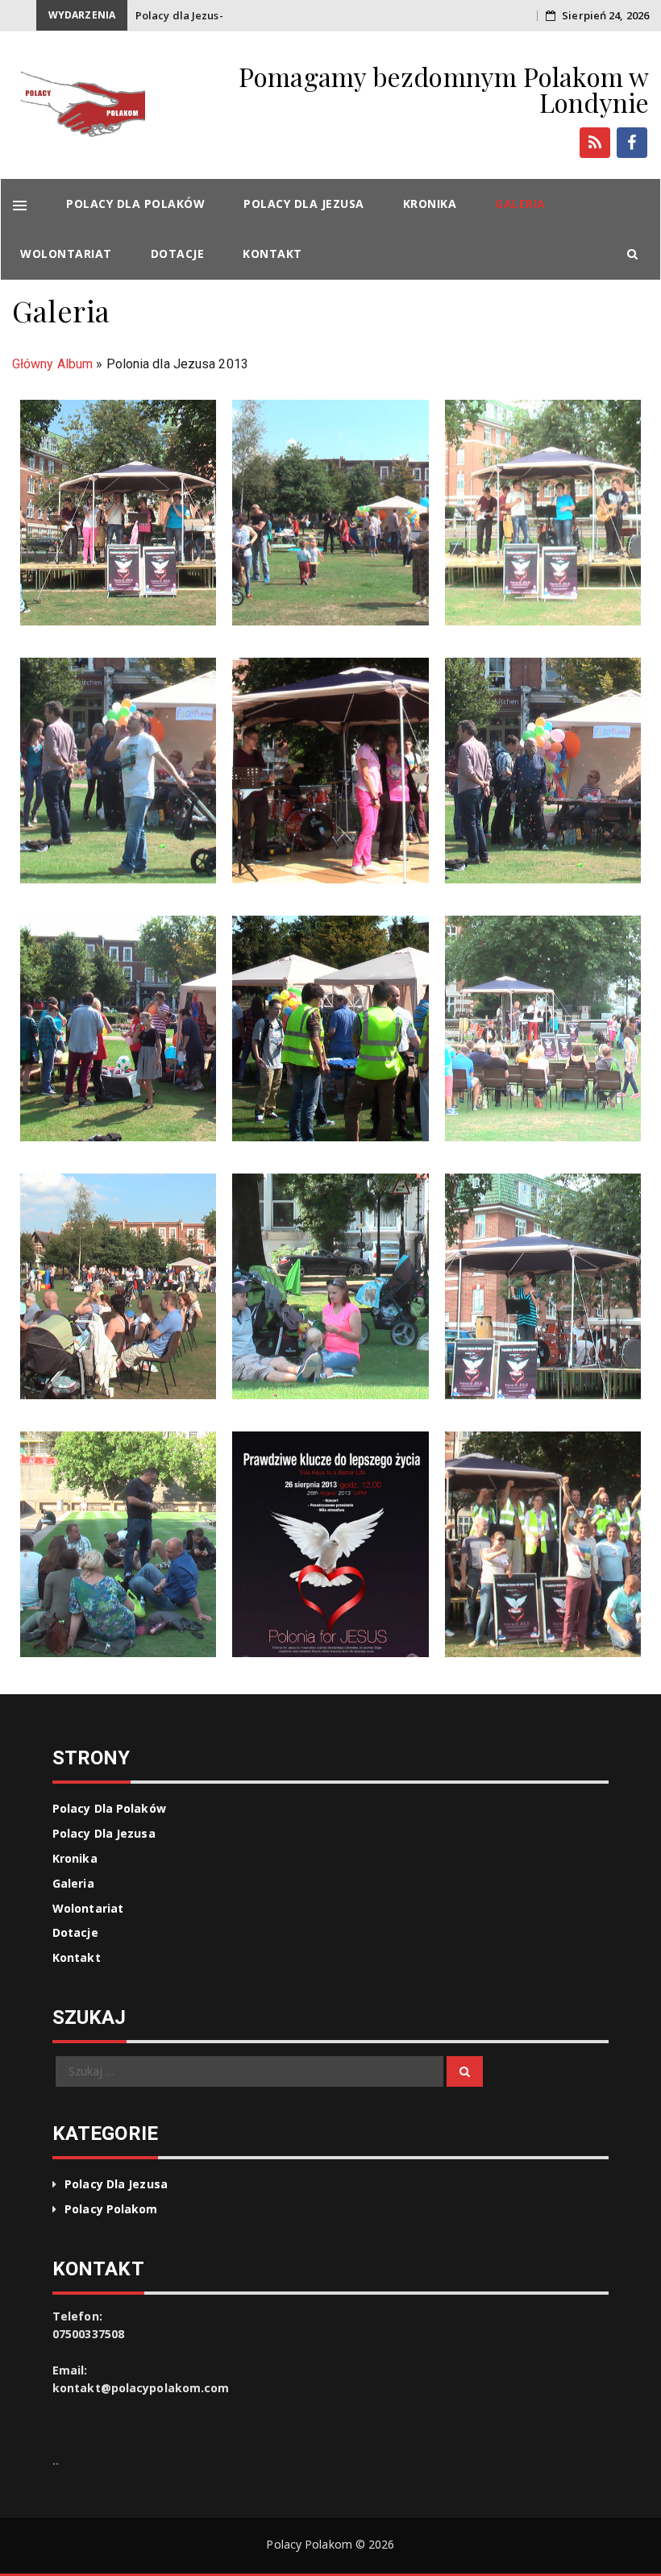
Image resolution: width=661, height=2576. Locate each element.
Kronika (430, 204)
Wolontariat (66, 253)
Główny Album (52, 364)
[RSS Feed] (595, 143)
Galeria (520, 204)
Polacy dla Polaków (135, 204)
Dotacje (178, 253)
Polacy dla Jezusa (304, 204)
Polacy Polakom (111, 2209)
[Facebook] (632, 143)
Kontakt (272, 253)
